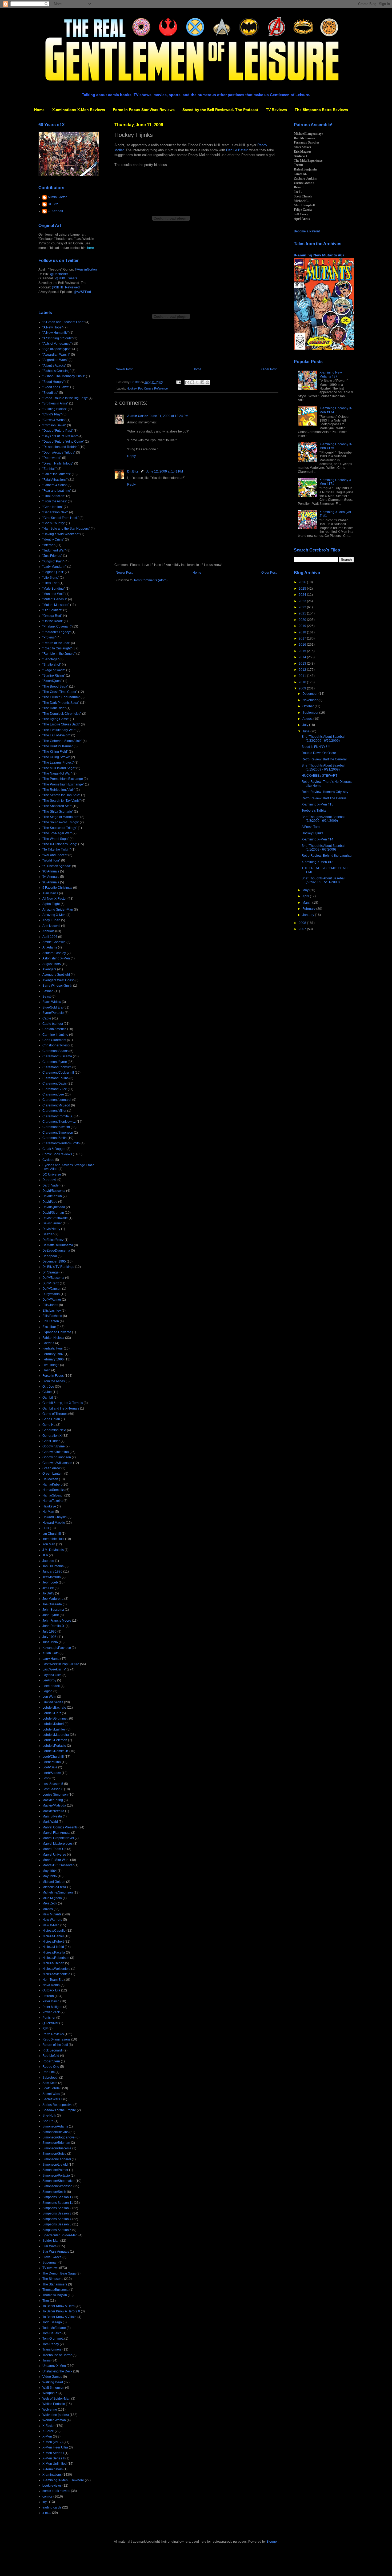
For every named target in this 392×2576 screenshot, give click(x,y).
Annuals (48, 931)
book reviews (52, 2486)
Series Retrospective (57, 2105)
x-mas (47, 2513)
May (306, 890)
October (309, 706)
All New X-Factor (55, 899)
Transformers (52, 2349)
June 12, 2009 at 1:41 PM (165, 471)
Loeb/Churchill (53, 1757)
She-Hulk (49, 2115)
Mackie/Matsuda (54, 1805)
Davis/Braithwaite (55, 1218)
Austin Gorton (138, 416)
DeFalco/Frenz (53, 1240)
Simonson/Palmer (55, 2170)
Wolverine (50, 2410)
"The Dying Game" (56, 719)
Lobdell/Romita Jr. (55, 1751)
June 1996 (50, 1642)
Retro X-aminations (56, 2039)
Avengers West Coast (58, 980)
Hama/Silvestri (53, 1495)
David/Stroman (53, 1213)
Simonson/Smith (54, 2192)
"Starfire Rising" (54, 676)
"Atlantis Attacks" (54, 366)
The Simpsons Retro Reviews (321, 110)
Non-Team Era (53, 1980)
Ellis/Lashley (52, 1311)
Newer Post (124, 369)
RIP (45, 2029)
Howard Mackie (54, 1523)
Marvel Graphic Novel (58, 1838)
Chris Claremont (54, 1040)
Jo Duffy (48, 1593)
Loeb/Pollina (52, 1762)
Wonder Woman (54, 2420)
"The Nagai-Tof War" (57, 773)
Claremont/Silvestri (56, 1127)
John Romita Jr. (54, 1626)
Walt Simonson (53, 2388)
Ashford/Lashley (54, 953)
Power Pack (51, 2012)
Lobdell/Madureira (56, 1735)
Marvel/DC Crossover (58, 1865)
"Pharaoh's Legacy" (57, 632)
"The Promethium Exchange (63, 779)
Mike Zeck (50, 1903)
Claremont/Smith (55, 1138)
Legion (47, 1691)
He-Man (48, 1512)
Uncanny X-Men (54, 2366)
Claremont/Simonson (58, 1133)
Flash (46, 1370)
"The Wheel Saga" (56, 839)
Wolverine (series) (56, 2415)
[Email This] (187, 382)
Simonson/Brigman (56, 2143)
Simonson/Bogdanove (59, 2137)
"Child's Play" (52, 414)
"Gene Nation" (53, 507)
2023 (303, 601)
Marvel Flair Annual (56, 1833)
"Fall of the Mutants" (57, 474)
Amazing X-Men (54, 915)
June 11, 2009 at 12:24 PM (169, 416)
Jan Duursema (53, 1566)
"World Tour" (51, 860)
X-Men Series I (53, 2453)
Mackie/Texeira (53, 1811)
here (91, 248)
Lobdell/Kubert (53, 1724)
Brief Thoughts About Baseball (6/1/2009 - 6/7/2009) (323, 848)
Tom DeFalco (52, 2333)
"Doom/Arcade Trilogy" (59, 453)
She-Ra (48, 2121)
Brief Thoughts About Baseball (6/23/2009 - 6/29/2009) (323, 739)
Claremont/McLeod (56, 1105)
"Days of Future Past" (58, 431)
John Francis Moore (57, 1621)
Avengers (49, 969)
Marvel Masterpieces (57, 1844)
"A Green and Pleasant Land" (63, 322)
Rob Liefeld (51, 2056)
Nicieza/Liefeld (53, 1947)
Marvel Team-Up (54, 1849)
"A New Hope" (53, 327)
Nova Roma (51, 1985)
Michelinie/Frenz (54, 1887)
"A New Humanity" (55, 333)
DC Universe (52, 1174)
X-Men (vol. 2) (53, 2442)
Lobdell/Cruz (52, 1713)
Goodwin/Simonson (57, 1457)
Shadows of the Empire (59, 2110)
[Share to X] (197, 382)
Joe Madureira (53, 1599)
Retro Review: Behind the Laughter (327, 856)
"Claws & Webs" (54, 420)
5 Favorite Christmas (57, 888)
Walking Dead (53, 2382)
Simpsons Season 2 (57, 2208)
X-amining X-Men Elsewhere (63, 2480)
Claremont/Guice (55, 1089)
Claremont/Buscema (57, 1056)
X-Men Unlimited (55, 2464)
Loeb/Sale (50, 1767)
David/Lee (50, 1202)
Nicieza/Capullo (54, 1931)
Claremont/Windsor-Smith (61, 1143)
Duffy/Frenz (51, 1283)
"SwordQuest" (52, 681)
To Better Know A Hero (59, 2306)
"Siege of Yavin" (54, 670)
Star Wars (49, 2246)
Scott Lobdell (52, 2088)
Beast (47, 997)
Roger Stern (51, 2061)
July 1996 (49, 1637)
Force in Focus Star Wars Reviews (144, 110)
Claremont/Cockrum (57, 1067)
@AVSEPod (82, 292)
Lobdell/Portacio (54, 1746)
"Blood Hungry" (53, 382)
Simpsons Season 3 (57, 2213)
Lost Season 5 (53, 1784)
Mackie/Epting (53, 1800)
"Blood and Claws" (56, 387)
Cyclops (48, 1160)
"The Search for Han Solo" (61, 795)
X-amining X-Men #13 (317, 862)
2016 (303, 645)
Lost (45, 1778)
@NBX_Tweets (66, 278)
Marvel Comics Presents (60, 1827)
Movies (48, 1909)
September (311, 713)
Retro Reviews (53, 2034)
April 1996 (50, 937)
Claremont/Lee (53, 1094)
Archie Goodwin (54, 942)
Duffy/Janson (52, 1289)
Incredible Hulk (53, 1539)
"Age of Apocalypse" (57, 349)
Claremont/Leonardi (57, 1100)
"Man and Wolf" (53, 594)
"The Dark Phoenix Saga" (61, 703)
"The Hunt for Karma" (58, 746)
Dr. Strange (51, 1272)
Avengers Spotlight (56, 975)
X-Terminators (53, 2469)
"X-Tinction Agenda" (57, 866)
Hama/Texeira (53, 1501)
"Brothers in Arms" (55, 403)
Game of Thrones (55, 1414)
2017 (303, 638)
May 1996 (50, 1876)
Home (39, 110)
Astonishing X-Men (56, 958)
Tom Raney (51, 2344)
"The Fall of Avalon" (56, 735)
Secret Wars (51, 2094)
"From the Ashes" (55, 501)
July (306, 725)
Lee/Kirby (49, 1680)
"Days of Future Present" (60, 436)
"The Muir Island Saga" (59, 768)
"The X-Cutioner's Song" (60, 844)
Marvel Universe (54, 1855)
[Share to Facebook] (202, 382)
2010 (303, 682)
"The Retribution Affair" (59, 790)
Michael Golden (54, 1882)
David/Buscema (54, 1191)
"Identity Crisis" (53, 539)
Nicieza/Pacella (54, 1952)
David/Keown (52, 1196)
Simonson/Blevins (55, 2132)
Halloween (50, 1479)
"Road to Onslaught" (57, 648)
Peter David (51, 2001)
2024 (303, 595)
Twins (47, 2360)
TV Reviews (276, 110)
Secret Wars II (52, 2099)
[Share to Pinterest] (207, 382)
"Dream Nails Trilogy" (58, 463)
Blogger (272, 2542)
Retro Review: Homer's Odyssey (325, 792)
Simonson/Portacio (56, 2176)
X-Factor (49, 2426)
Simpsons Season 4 (57, 2219)
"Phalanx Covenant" (57, 626)
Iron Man (49, 1544)
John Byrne (51, 1615)
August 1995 (52, 964)
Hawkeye (49, 1506)
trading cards (52, 2507)
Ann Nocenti (51, 926)
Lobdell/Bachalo (54, 1708)
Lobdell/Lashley (54, 1729)
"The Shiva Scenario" (58, 812)
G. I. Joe (48, 1387)
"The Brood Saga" (55, 686)
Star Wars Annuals (56, 2252)
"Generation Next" (55, 512)
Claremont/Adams (55, 1051)
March (307, 903)
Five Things (51, 1365)
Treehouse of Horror (57, 2355)
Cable (47, 1018)
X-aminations (52, 2475)
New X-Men (51, 1925)
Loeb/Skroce (52, 1773)
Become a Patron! (307, 231)
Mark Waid (50, 1822)
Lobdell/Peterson (55, 1740)
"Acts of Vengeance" (57, 344)
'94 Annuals (51, 877)
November (310, 700)
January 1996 (52, 1571)
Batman (48, 991)
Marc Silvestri (52, 1816)
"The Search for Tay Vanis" (61, 801)
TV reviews (50, 2268)
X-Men (47, 2436)
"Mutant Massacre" (56, 605)
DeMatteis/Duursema (58, 1245)
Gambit (48, 1398)
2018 (303, 632)
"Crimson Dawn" (54, 425)
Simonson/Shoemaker (59, 2181)
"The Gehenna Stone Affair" (62, 741)
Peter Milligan (52, 2007)
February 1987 (53, 1354)
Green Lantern (53, 1474)
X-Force (48, 2431)
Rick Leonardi (53, 2050)
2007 (303, 929)
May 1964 (50, 1871)
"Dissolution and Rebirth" (61, 447)
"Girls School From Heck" (61, 518)
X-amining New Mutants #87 (319, 255)
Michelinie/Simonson (58, 1892)
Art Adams (50, 947)
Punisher (49, 2018)
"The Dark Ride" (54, 708)
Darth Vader (51, 1185)
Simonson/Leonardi (57, 2159)
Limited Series (53, 1702)
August (308, 719)
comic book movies (56, 2491)
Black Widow (52, 1002)
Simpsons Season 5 (57, 2224)
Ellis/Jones (50, 1305)
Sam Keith (50, 2083)
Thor (46, 2301)
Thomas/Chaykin (55, 2295)
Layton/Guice (52, 1675)
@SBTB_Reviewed (66, 287)
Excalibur (49, 1327)
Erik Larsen (51, 1321)
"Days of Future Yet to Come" (63, 442)
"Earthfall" (49, 469)
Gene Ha (49, 1425)
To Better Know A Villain (59, 2317)
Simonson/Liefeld (55, 2165)
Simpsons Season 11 (58, 2203)
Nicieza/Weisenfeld (56, 1969)
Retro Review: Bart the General (324, 759)
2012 (303, 670)
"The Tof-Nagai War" (57, 833)
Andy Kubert (51, 920)
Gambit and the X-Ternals (61, 1408)
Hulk (46, 1528)
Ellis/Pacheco (52, 1316)
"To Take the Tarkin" (57, 850)
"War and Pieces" (55, 855)
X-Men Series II (53, 2458)
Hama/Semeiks (53, 1490)
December (310, 694)
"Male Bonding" (54, 589)
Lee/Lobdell (51, 1686)
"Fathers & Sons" (55, 485)
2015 (303, 651)
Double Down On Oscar (319, 753)
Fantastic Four (53, 1348)
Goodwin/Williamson (57, 1463)
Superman (50, 2263)
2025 (303, 589)
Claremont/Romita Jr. (58, 1116)
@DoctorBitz (59, 274)
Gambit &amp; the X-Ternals (63, 1403)
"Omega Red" (52, 616)
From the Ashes (54, 1381)
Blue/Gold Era (53, 1007)
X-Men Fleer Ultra (55, 2447)
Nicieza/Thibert (53, 1963)
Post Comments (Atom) (151, 580)
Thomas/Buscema (55, 2290)
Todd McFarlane (54, 2328)
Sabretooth (50, 2078)
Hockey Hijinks (312, 833)
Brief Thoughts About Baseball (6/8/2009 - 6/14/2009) (323, 819)
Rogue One (51, 2067)
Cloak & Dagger (54, 1149)
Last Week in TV (54, 1669)
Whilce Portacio (54, 2404)
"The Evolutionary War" (59, 730)
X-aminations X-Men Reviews (79, 110)
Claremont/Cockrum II (58, 1073)
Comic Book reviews (57, 1154)
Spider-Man (51, 2241)
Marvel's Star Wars (56, 1860)
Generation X (52, 1436)
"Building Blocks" (55, 409)
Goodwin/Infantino (56, 1452)
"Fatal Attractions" (55, 480)
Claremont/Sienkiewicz (59, 1122)
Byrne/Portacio (53, 1013)
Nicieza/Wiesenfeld (56, 1974)
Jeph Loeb (50, 1582)
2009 (303, 688)
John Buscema (53, 1610)
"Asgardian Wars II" (56, 355)
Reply (131, 456)
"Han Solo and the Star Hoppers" (66, 529)
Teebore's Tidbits (314, 811)
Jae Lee (48, 1561)
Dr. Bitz (133, 471)
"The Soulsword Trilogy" (60, 828)
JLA (45, 1555)
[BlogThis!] (192, 382)
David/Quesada (54, 1207)
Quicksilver (50, 2023)
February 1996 (53, 1359)
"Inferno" (49, 545)
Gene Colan (51, 1419)
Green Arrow (51, 1468)
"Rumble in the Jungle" (59, 654)
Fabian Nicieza (53, 1338)
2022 (303, 607)
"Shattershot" (52, 665)
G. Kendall (55, 211)
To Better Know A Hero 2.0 (61, 2311)
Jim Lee (48, 1588)
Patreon (48, 1996)
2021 (303, 613)
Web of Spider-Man (56, 2399)
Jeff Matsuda (52, 1577)
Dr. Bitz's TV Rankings (58, 1267)
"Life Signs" (51, 578)
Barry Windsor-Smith (57, 986)
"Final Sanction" (54, 496)
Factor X (48, 1343)
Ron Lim (49, 2072)
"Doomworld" (52, 458)
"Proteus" (49, 637)
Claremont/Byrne (55, 1062)
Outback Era (51, 1990)
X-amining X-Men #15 (317, 804)
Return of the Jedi (55, 2045)
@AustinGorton (86, 269)
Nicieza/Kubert (53, 1942)
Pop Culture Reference (153, 388)
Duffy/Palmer (52, 1300)
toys (45, 2502)
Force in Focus (53, 1376)
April (306, 896)
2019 (303, 626)
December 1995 (54, 1261)
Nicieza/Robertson (56, 1958)
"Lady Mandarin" (54, 567)
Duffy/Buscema (53, 1278)
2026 (303, 582)
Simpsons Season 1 (57, 2197)
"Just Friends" (52, 556)
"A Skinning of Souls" (57, 338)
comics (47, 2496)
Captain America (54, 1029)
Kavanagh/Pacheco (57, 1648)
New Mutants (52, 1914)
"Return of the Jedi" (56, 643)
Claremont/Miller (54, 1111)
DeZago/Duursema (56, 1251)
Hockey (132, 388)
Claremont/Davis (55, 1083)
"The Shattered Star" (57, 806)
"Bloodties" (50, 393)
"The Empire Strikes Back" (61, 724)
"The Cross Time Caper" (60, 692)
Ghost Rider (51, 1441)
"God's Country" (54, 523)
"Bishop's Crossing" (57, 371)
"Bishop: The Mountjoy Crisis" (64, 376)
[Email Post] (178, 382)
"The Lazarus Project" (58, 763)
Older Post (269, 369)
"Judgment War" (54, 550)
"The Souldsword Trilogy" (61, 822)
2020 (303, 620)
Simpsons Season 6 (57, 2230)
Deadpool (50, 1256)
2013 (303, 664)
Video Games (52, 2377)
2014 (303, 657)
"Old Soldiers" (52, 610)
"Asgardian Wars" (55, 360)
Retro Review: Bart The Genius (324, 798)
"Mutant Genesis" (55, 599)
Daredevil (49, 1180)
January (309, 915)
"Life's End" (51, 583)
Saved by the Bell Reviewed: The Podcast (220, 110)
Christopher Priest (55, 1045)
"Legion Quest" (53, 572)
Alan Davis (50, 893)
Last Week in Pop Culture (61, 1664)
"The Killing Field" (55, 752)
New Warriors (52, 1920)
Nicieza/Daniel (53, 1936)
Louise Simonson (55, 1795)
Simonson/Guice (54, 2154)
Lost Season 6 (53, 1789)
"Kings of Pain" (53, 561)
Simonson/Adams (55, 2126)
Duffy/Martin (51, 1294)
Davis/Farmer (52, 1223)
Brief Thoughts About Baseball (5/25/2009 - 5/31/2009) (323, 880)
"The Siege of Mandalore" (61, 817)
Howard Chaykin (55, 1517)
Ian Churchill (52, 1534)
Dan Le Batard (237, 150)
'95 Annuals (51, 882)
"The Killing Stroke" (56, 757)
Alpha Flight (51, 904)
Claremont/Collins (55, 1078)
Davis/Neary (51, 1229)
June (306, 731)
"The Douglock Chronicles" (62, 714)
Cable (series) (53, 1024)
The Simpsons (53, 2279)
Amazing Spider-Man (58, 910)
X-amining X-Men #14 (317, 839)
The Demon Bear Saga (59, 2273)
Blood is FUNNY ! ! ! (316, 747)
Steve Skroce (52, 2257)
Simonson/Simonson (57, 2186)
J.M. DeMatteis (53, 1550)
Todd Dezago (52, 2322)
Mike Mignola (52, 1898)
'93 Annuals (51, 871)
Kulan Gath (51, 1653)
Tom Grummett (53, 2339)
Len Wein (49, 1697)
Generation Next (54, 1430)
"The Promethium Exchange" (63, 784)
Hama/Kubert (52, 1485)
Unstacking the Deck (57, 2371)
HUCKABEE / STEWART (319, 776)
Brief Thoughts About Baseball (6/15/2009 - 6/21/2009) (323, 767)
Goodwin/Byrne (54, 1446)
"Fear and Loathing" (57, 491)
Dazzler (48, 1234)
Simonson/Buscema (57, 2148)
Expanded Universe (57, 1332)
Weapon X (50, 2393)
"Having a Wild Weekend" (61, 534)
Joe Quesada (52, 1604)
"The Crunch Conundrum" (61, 697)
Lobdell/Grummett (55, 1718)
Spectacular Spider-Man (60, 2235)
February (309, 909)
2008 (303, 923)
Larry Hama (51, 1659)
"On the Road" (53, 621)
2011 (303, 676)
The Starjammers (55, 2284)
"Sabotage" (51, 659)
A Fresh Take (311, 827)
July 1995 (49, 1632)
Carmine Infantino (55, 1035)
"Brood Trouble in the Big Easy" (65, 398)
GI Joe (47, 1392)
